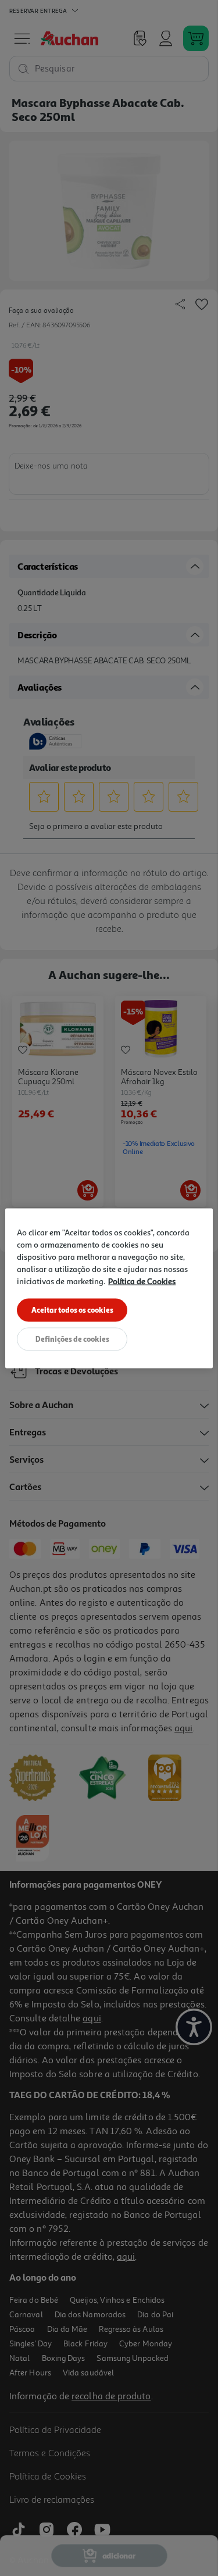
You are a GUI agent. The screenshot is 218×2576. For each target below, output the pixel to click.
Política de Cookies (142, 1280)
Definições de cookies (72, 1338)
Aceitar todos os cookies (72, 1309)
